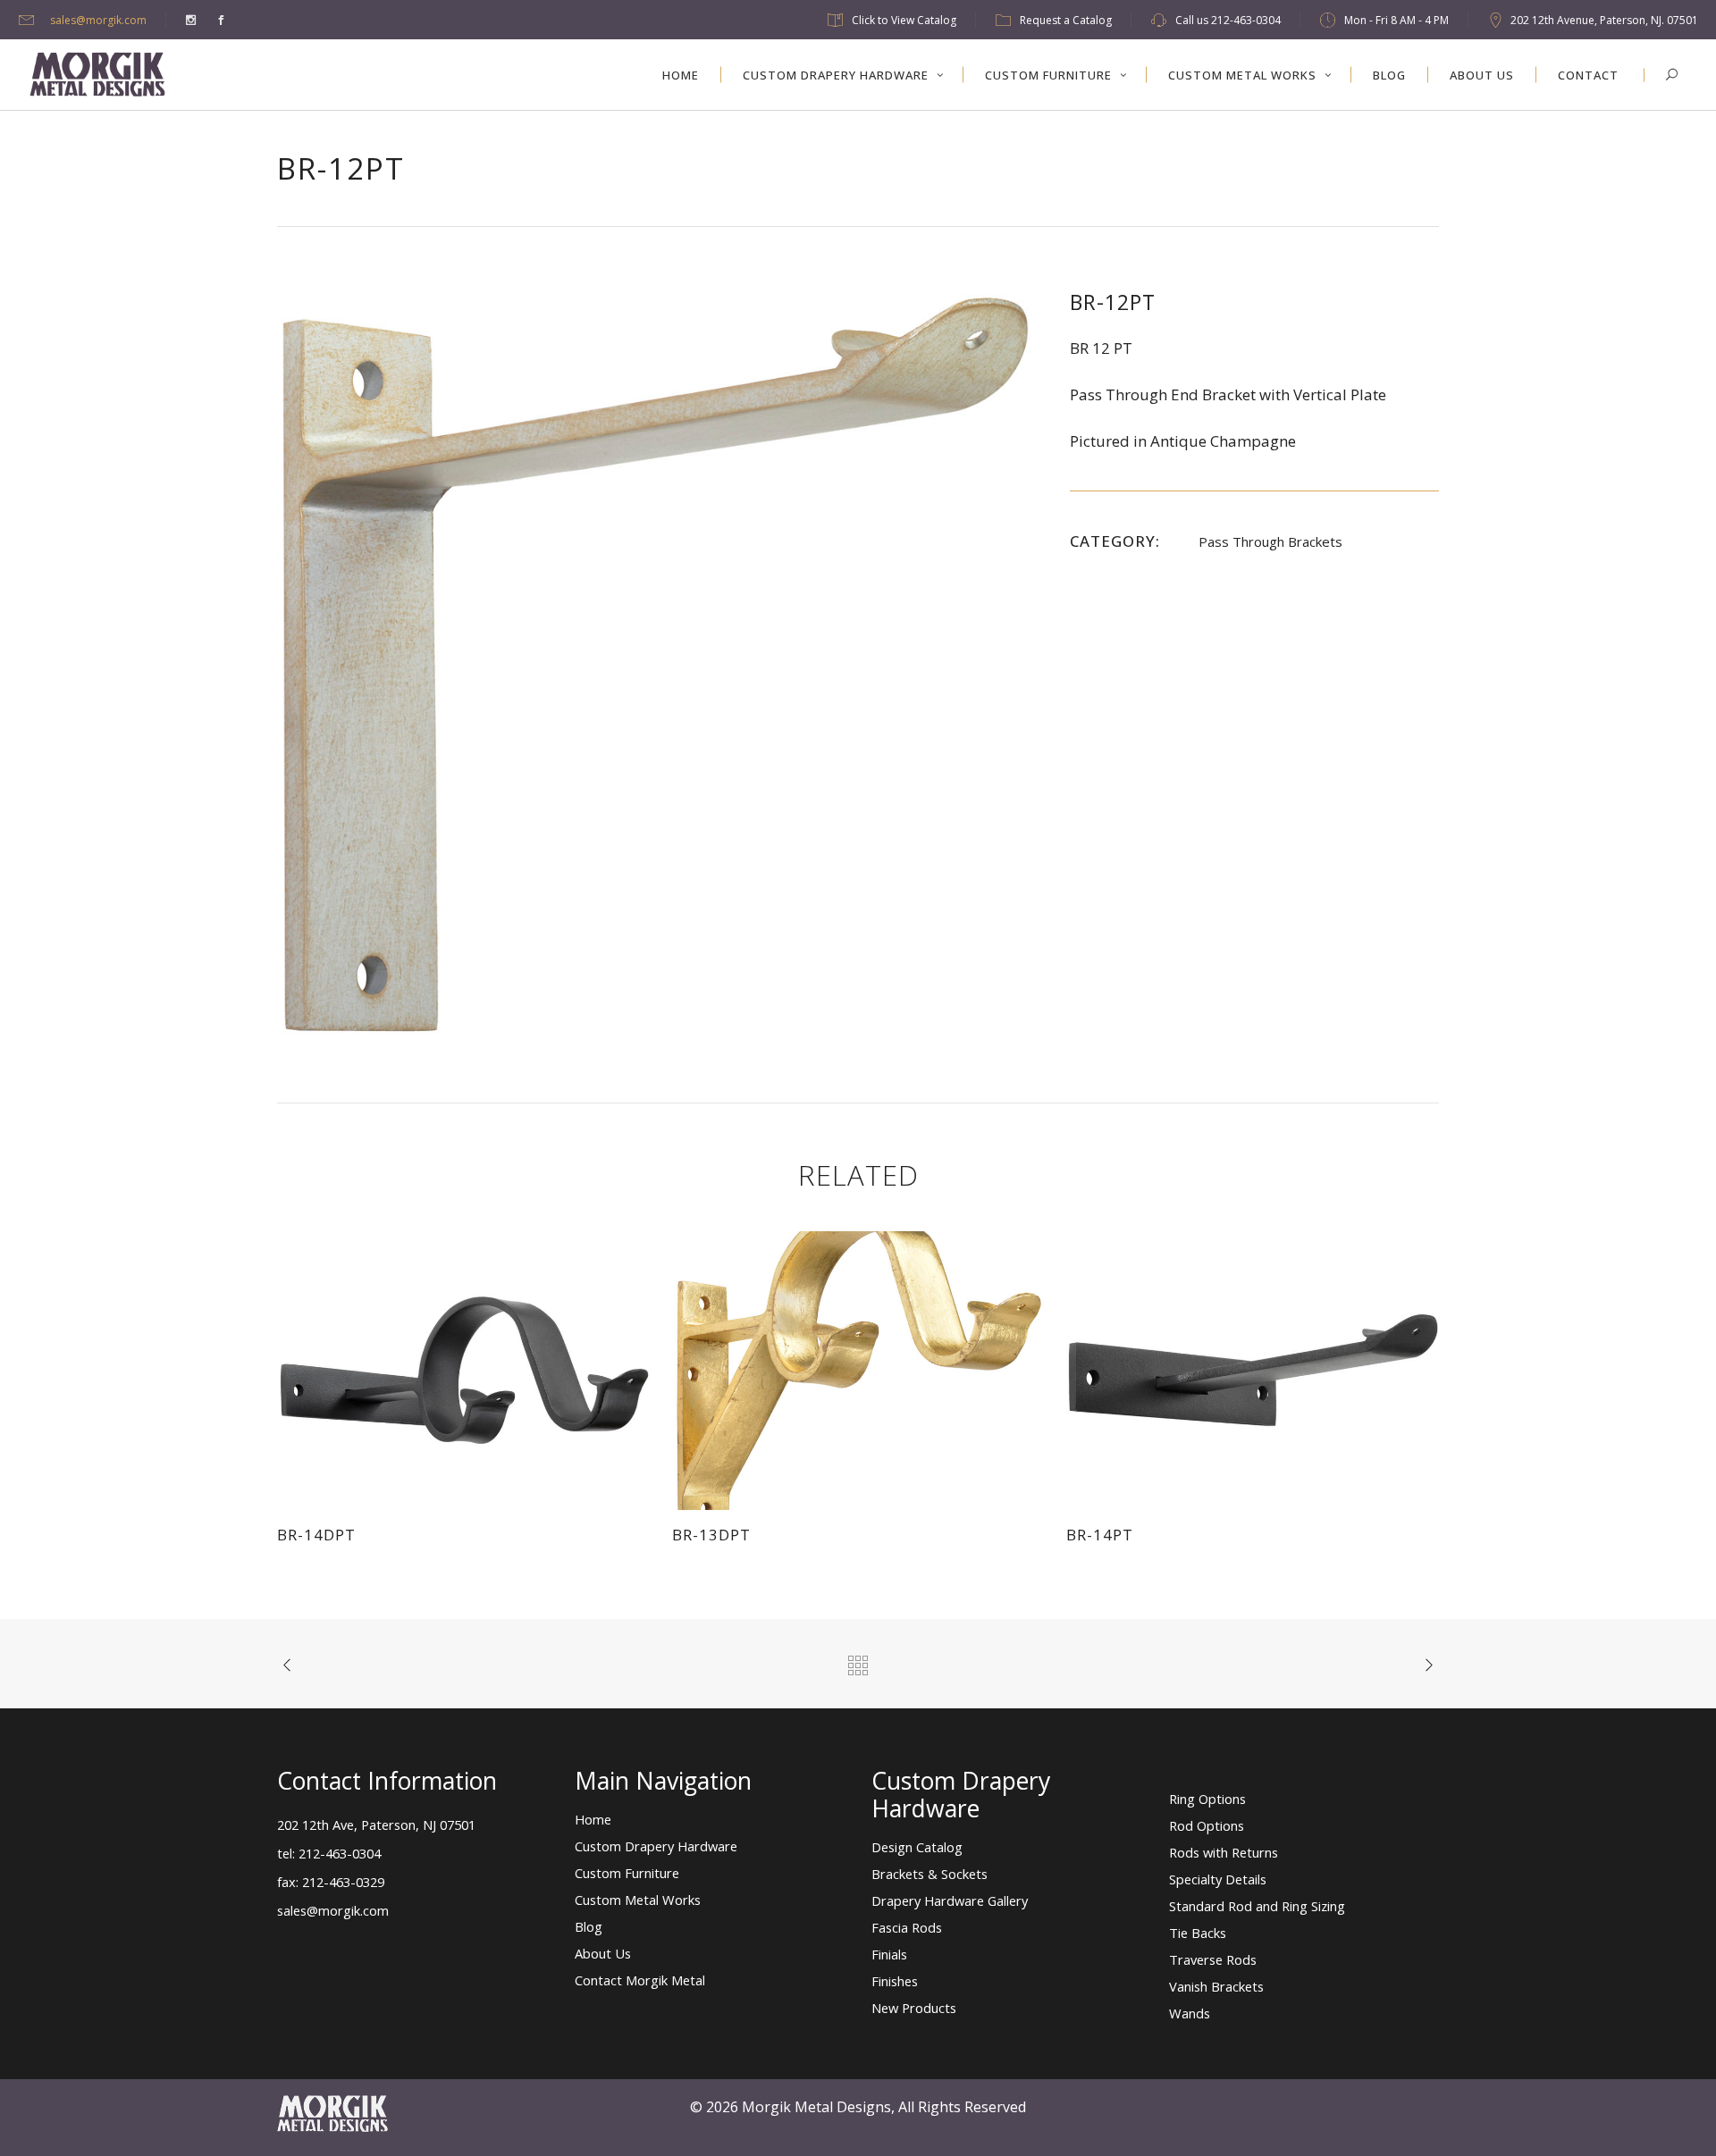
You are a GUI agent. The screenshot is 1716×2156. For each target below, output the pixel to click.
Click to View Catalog (904, 20)
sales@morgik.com (98, 20)
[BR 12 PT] (656, 663)
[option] (656, 664)
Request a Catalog (1066, 20)
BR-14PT (1100, 1535)
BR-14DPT (316, 1535)
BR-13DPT (711, 1535)
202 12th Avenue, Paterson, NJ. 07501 (1604, 20)
